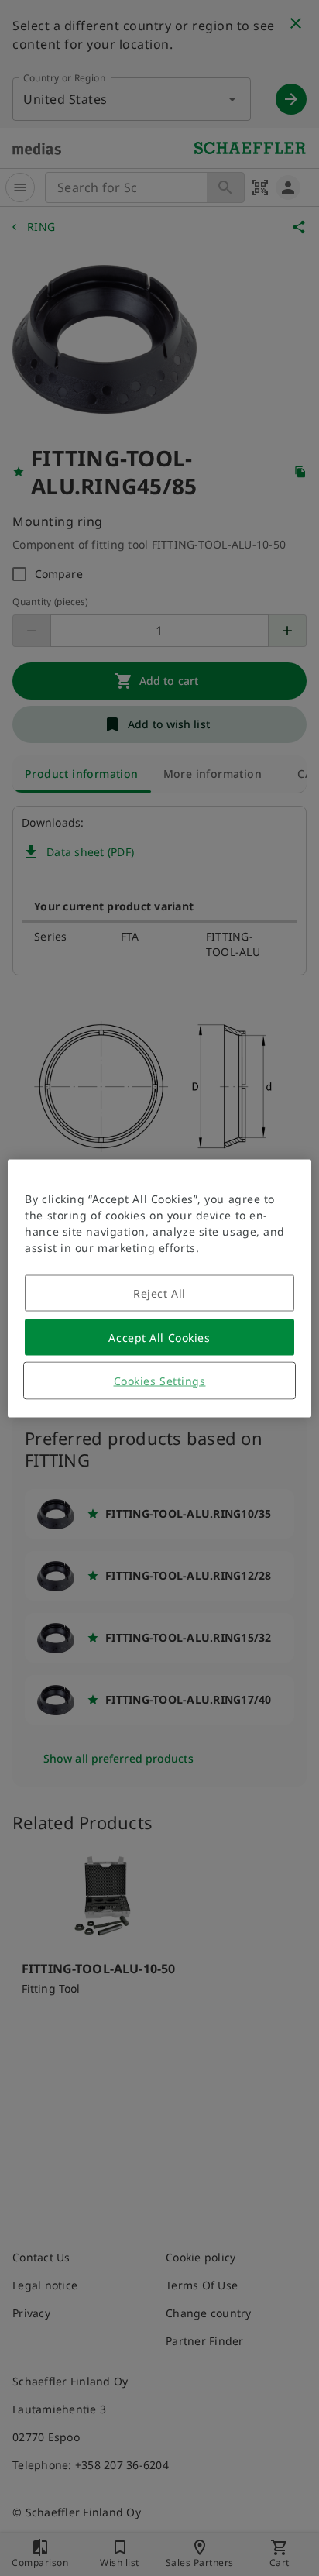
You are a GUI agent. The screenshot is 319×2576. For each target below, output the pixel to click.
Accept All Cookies (159, 1337)
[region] (159, 1288)
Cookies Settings (160, 1380)
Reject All (159, 1293)
